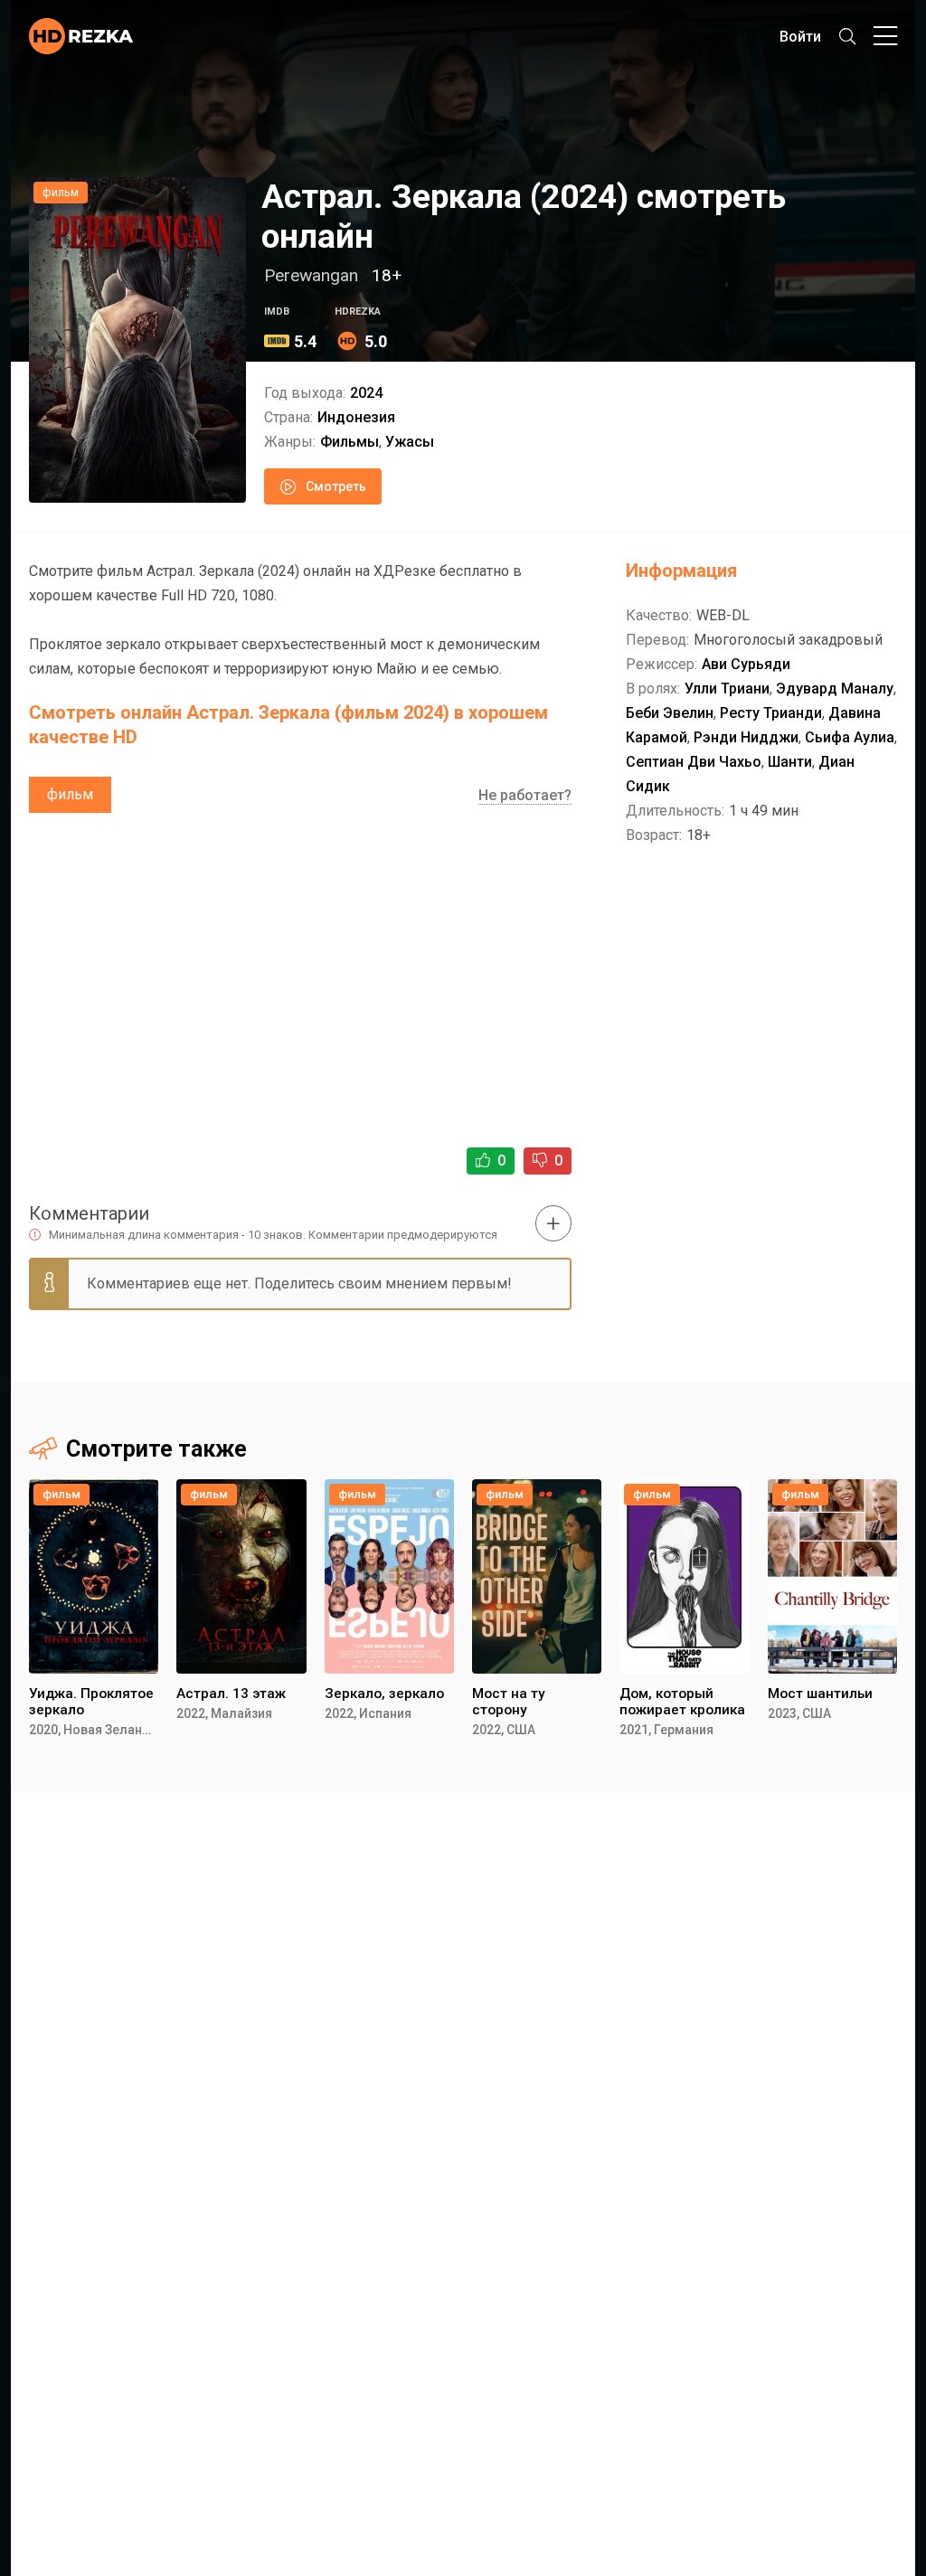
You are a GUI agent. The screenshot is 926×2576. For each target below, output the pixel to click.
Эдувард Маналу (835, 689)
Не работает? (525, 795)
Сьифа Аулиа (850, 737)
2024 (366, 393)
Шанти (790, 762)
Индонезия (356, 417)
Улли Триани (727, 689)
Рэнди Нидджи (746, 737)
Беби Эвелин (670, 713)
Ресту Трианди (771, 713)
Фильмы (350, 442)
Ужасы (410, 442)
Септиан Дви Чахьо (694, 762)
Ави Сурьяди (746, 664)
